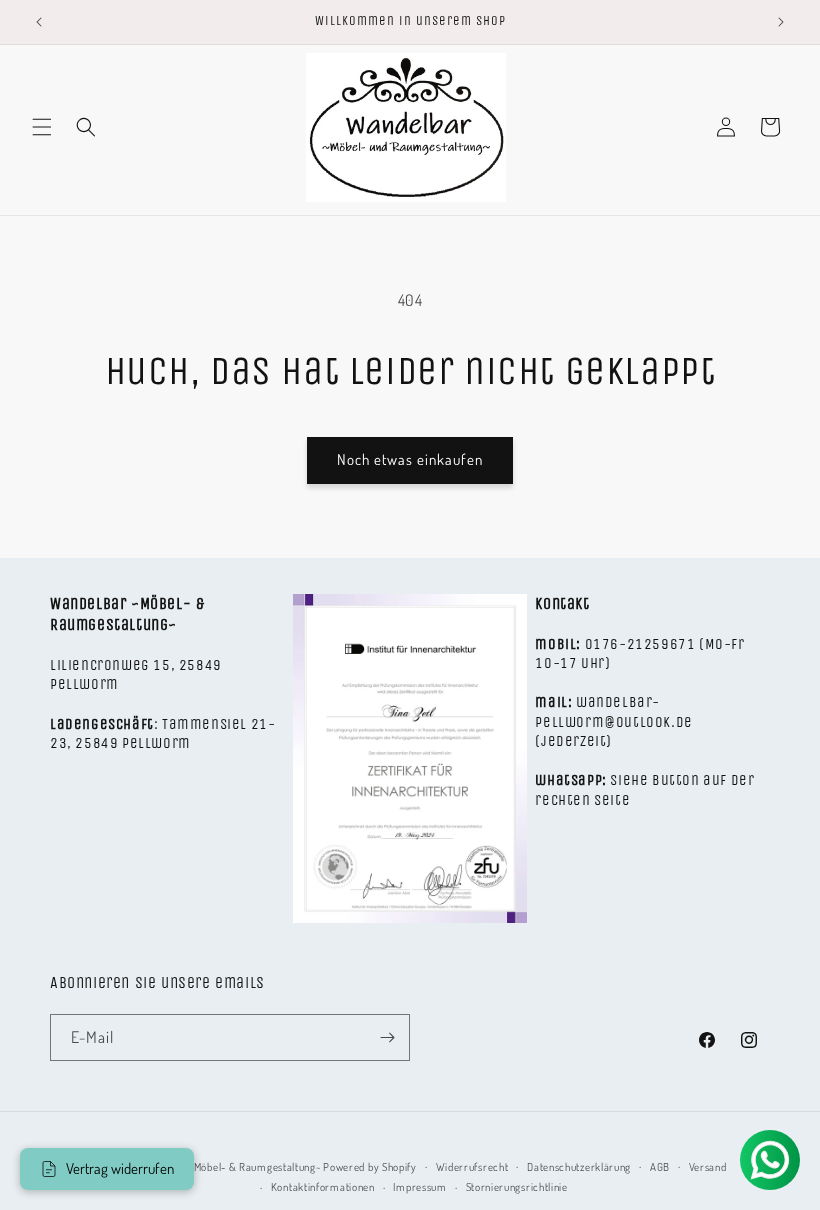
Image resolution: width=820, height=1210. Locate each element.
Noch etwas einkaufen (410, 459)
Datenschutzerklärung (579, 1167)
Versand (708, 1167)
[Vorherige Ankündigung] (39, 22)
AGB (660, 1167)
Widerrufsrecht (472, 1167)
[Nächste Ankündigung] (781, 22)
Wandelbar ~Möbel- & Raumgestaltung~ (228, 1167)
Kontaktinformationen (323, 1187)
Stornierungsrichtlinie (517, 1187)
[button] (42, 127)
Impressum (419, 1187)
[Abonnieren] (387, 1037)
